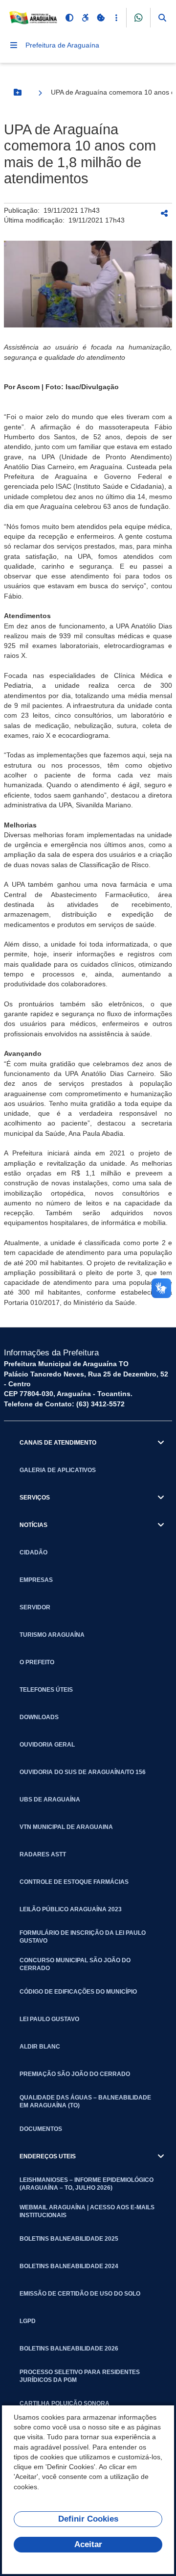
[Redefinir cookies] (101, 18)
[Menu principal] (14, 45)
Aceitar (88, 2544)
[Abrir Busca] (162, 18)
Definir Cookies (88, 2519)
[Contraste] (69, 18)
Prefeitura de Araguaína (62, 45)
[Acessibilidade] (85, 18)
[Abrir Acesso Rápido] (116, 18)
